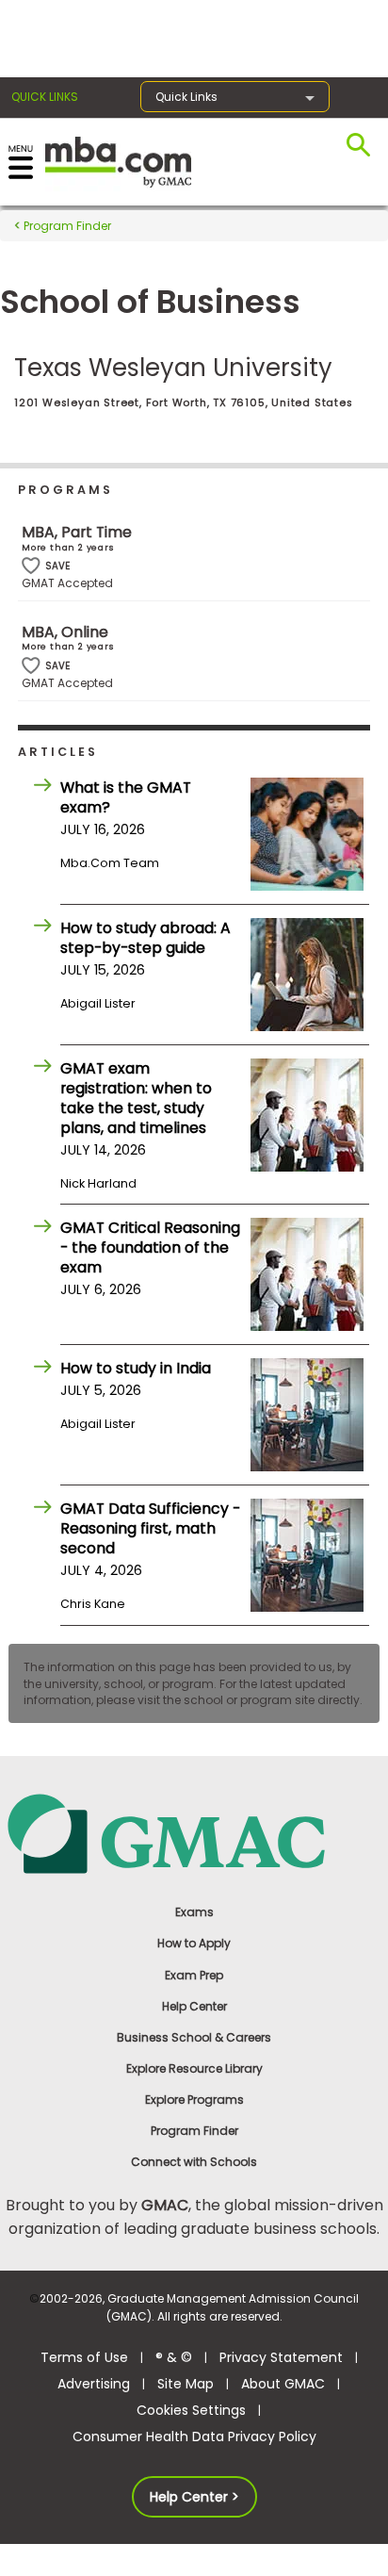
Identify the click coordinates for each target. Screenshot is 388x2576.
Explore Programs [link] (194, 2100)
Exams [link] (194, 1912)
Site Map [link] (186, 2384)
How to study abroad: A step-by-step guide (145, 938)
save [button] (31, 566)
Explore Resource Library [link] (194, 2068)
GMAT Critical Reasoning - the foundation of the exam (150, 1247)
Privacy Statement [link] (281, 2357)
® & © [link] (174, 2357)
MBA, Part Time (77, 532)
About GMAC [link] (283, 2384)
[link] (194, 1833)
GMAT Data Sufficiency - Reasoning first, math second (150, 1528)
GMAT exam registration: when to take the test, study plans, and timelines (136, 1098)
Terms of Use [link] (84, 2357)
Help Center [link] (194, 2006)
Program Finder (66, 226)
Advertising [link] (94, 2384)
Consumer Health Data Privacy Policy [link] (194, 2437)
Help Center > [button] (194, 2497)
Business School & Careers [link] (194, 2037)
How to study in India (136, 1368)
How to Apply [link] (194, 1943)
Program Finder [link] (194, 2131)
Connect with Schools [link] (194, 2162)
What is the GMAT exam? (126, 797)
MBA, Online (65, 632)
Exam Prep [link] (194, 1975)
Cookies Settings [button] (191, 2410)
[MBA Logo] (118, 161)
